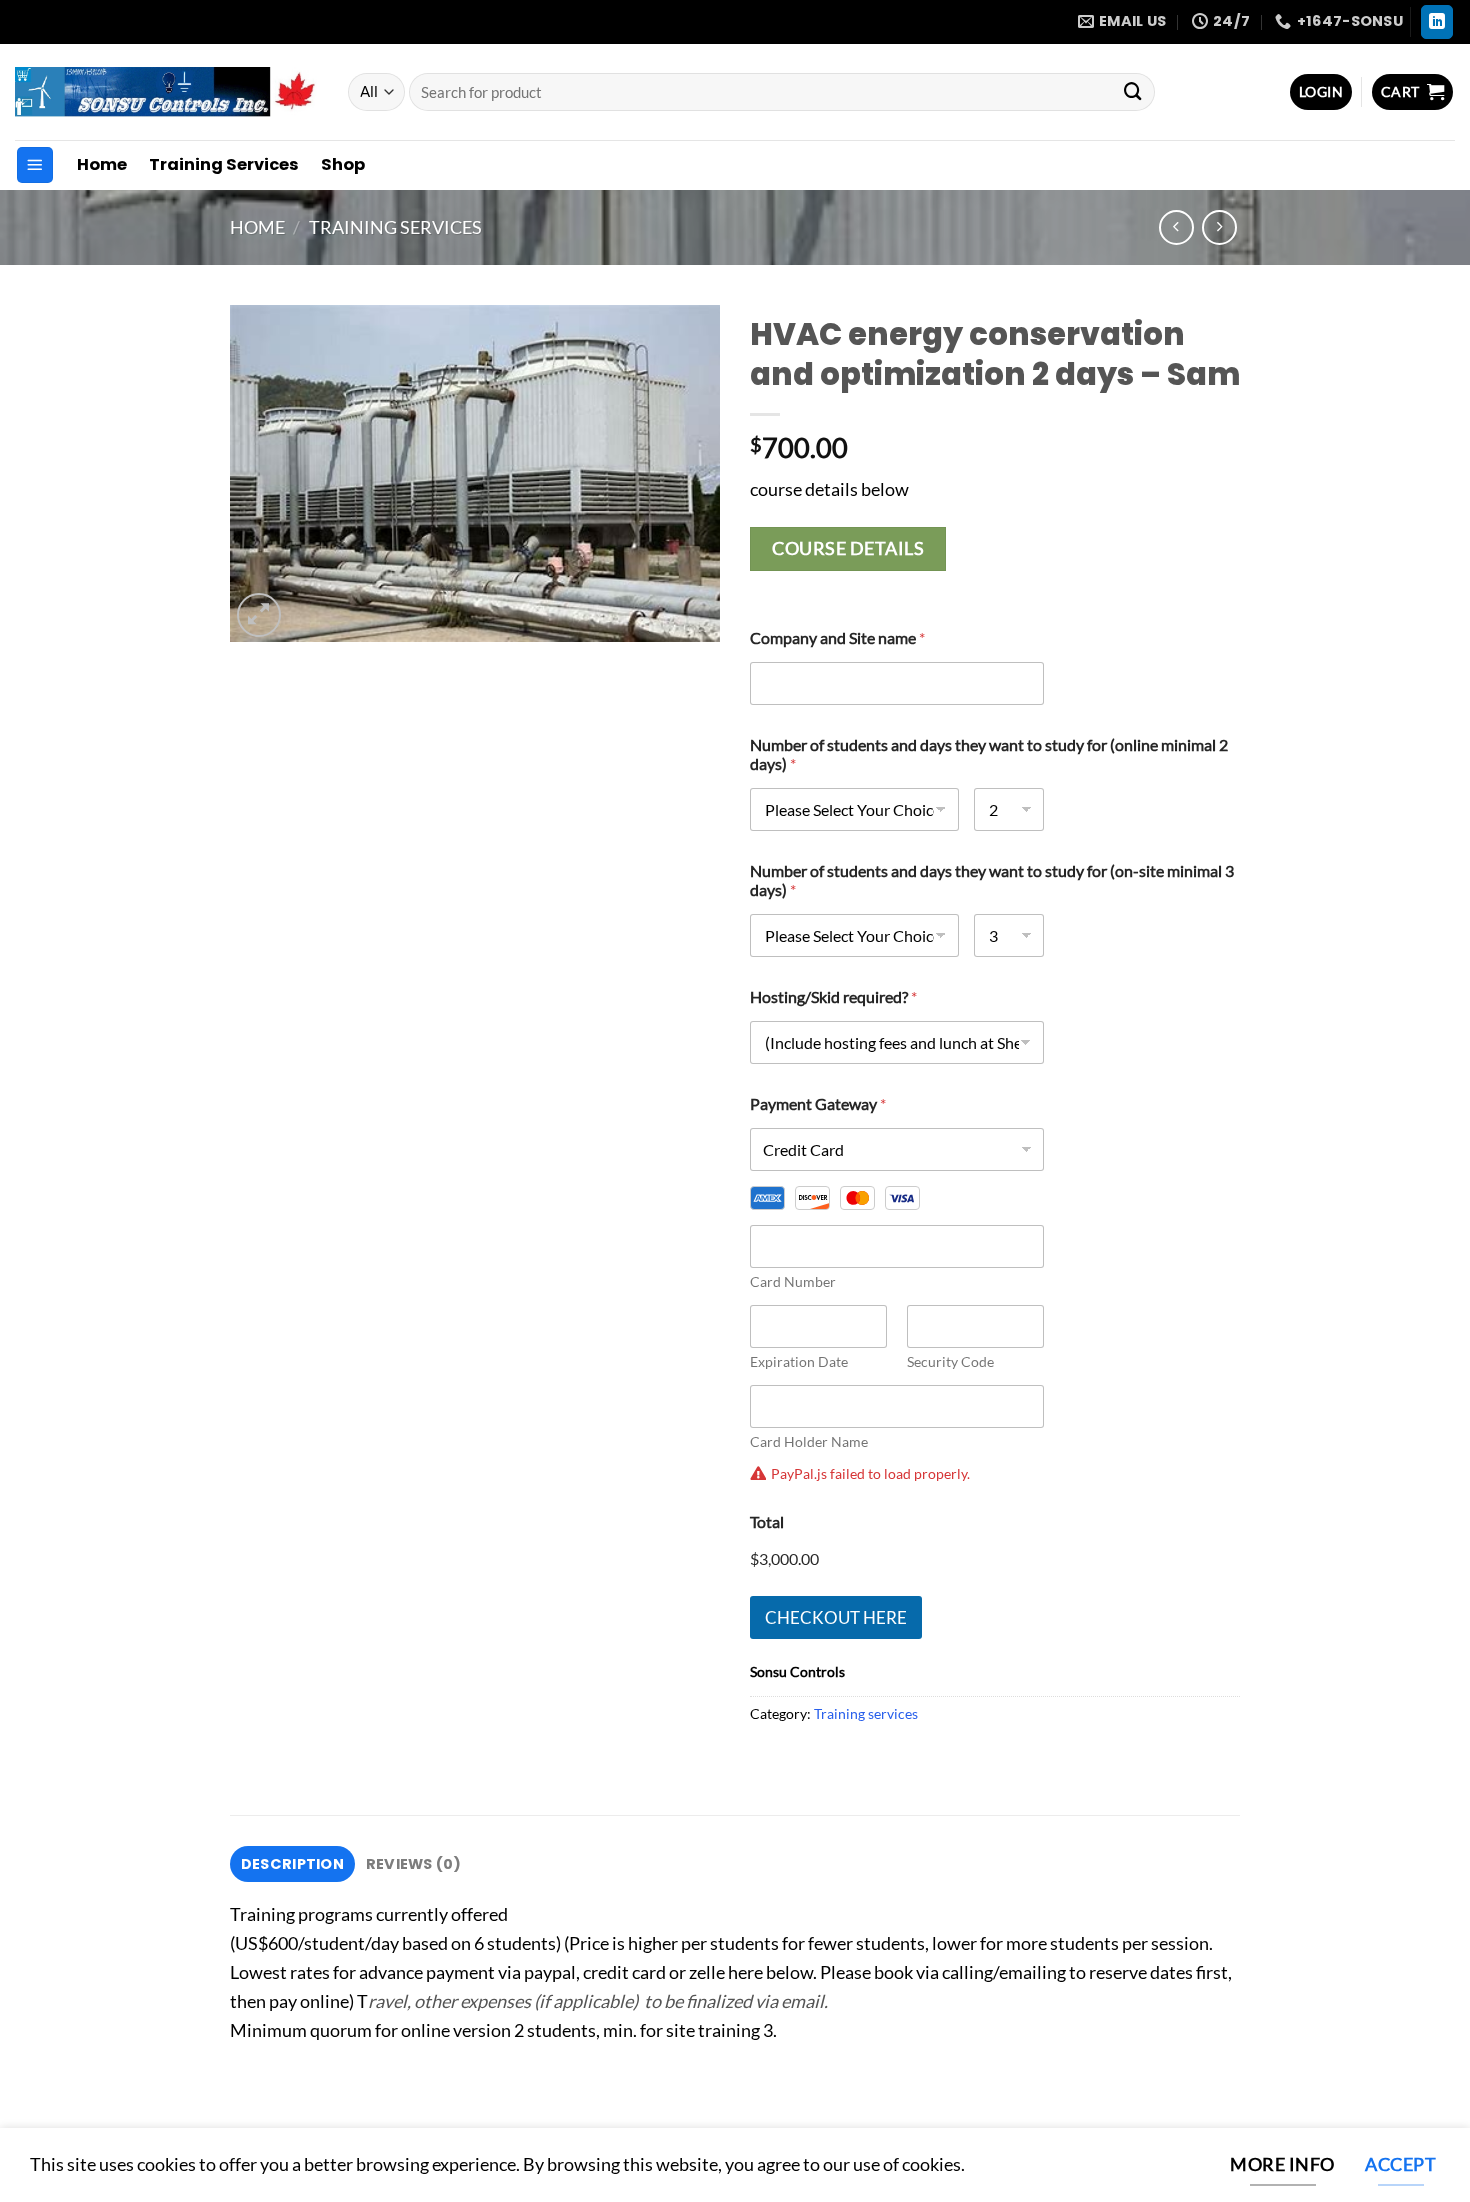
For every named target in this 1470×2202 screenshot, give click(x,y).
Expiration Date (799, 1361)
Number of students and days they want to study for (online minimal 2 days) (989, 754)
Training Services (224, 164)
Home (102, 164)
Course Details (848, 548)
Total (767, 1521)
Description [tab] (292, 1864)
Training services (395, 227)
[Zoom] (259, 615)
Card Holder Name (809, 1441)
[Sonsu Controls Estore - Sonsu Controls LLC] (166, 91)
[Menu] (35, 165)
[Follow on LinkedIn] (1437, 22)
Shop (343, 164)
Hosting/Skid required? (833, 996)
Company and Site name (837, 637)
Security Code (950, 1361)
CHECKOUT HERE (836, 1617)
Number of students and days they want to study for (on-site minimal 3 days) (992, 880)
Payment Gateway (818, 1103)
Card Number (793, 1281)
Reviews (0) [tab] (413, 1864)
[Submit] (1133, 92)
